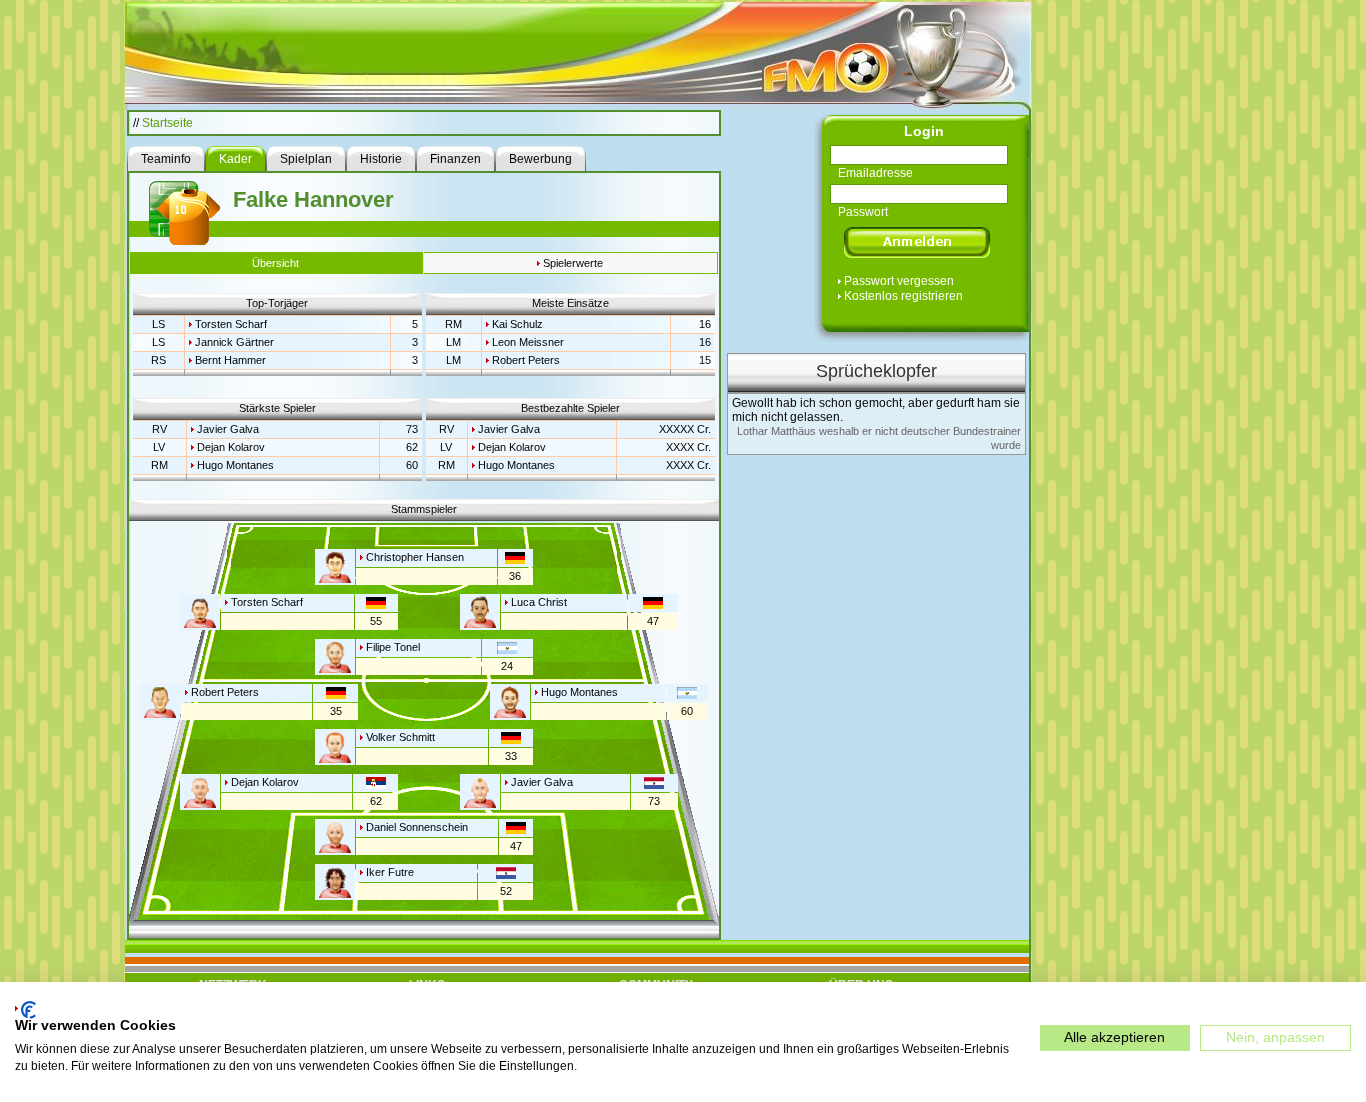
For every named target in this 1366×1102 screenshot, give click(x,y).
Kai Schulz (517, 324)
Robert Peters (526, 360)
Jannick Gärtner (234, 342)
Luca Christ (539, 602)
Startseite (167, 123)
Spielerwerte (573, 263)
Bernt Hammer (230, 360)
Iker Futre (390, 872)
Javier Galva (228, 429)
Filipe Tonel (393, 647)
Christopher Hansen (415, 557)
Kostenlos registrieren (903, 296)
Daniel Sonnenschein (417, 827)
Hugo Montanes (235, 465)
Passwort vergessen (899, 281)
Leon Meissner (528, 342)
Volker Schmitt (400, 737)
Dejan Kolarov (231, 447)
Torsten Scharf (231, 324)
